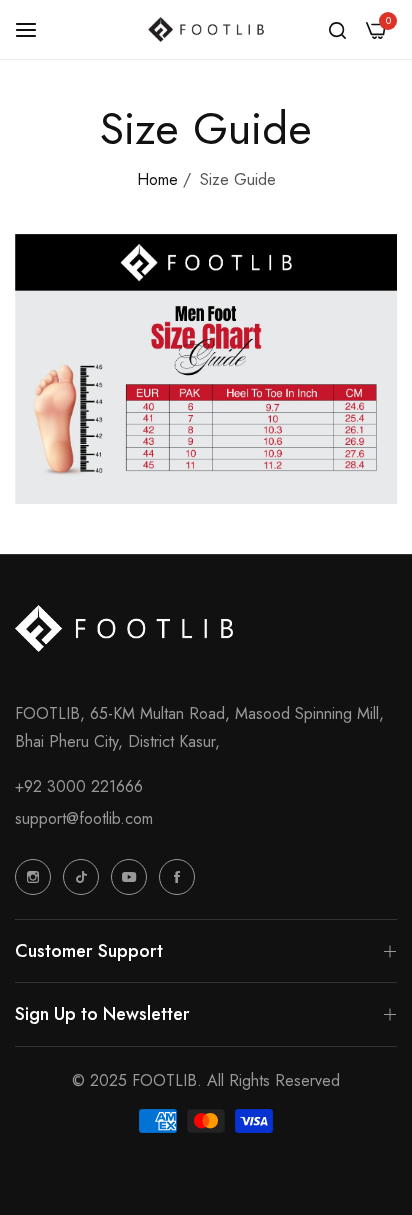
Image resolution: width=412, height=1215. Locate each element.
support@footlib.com (84, 818)
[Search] (337, 30)
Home (157, 179)
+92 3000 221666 (79, 786)
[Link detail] (33, 877)
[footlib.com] (206, 29)
